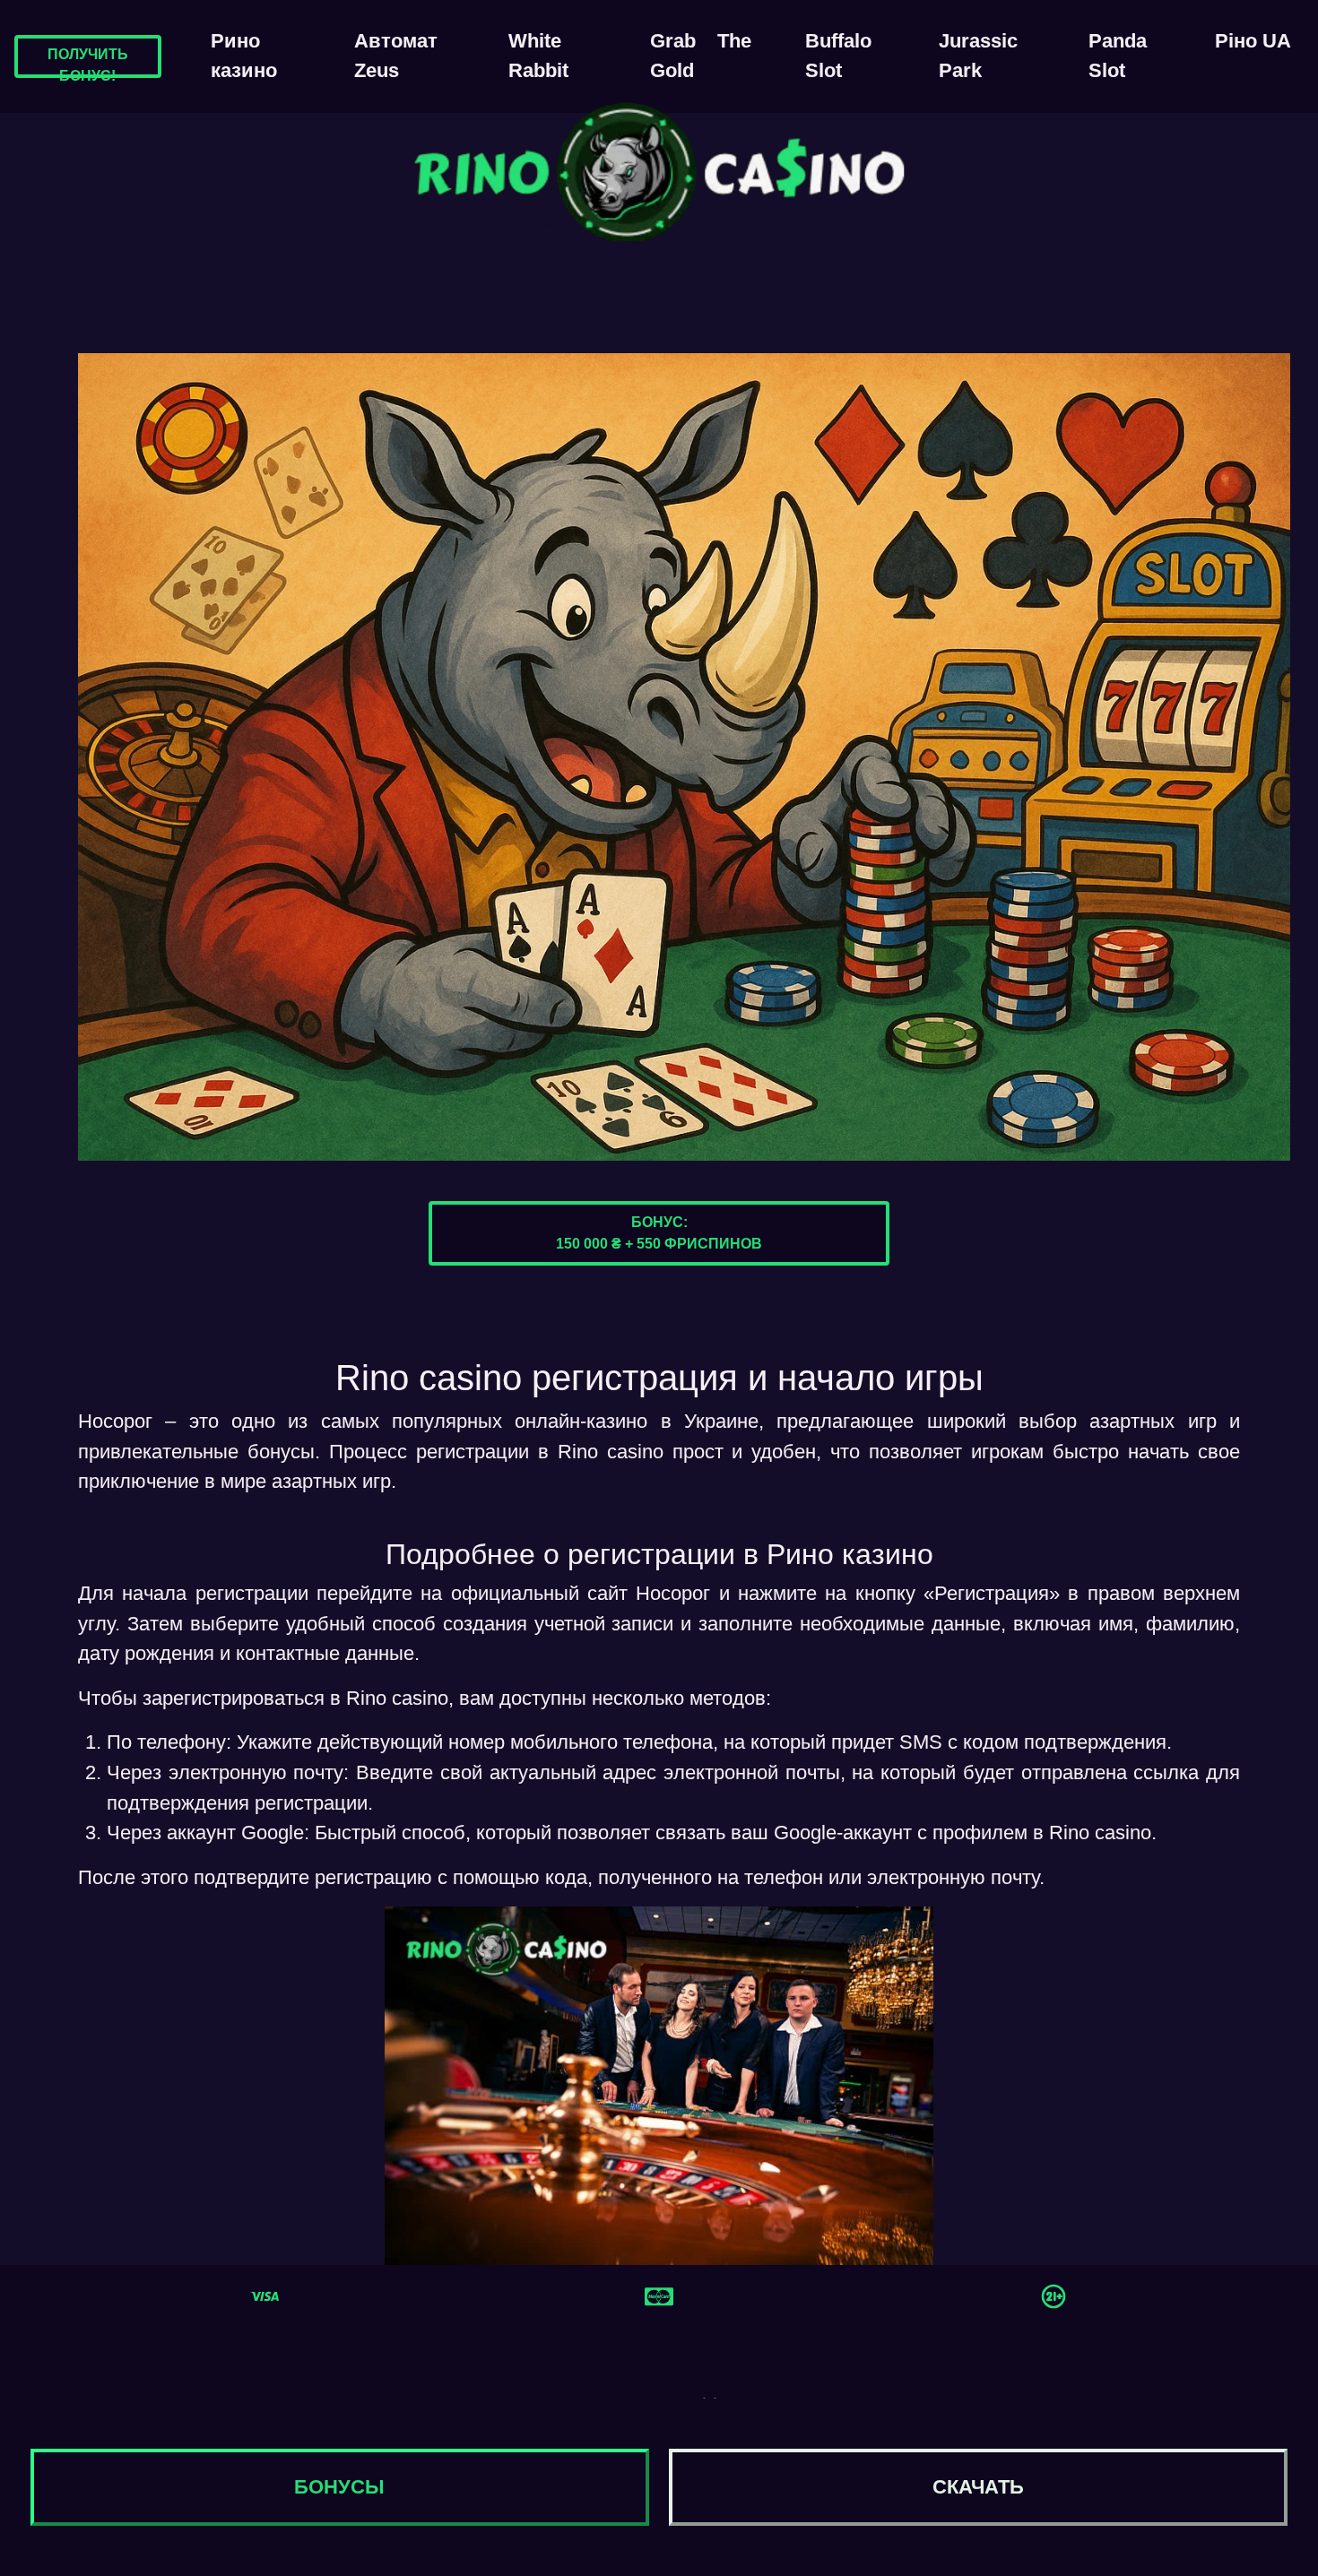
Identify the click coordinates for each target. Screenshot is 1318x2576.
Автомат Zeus (396, 56)
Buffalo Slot (838, 56)
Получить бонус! (88, 65)
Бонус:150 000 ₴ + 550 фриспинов (659, 1233)
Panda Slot (1118, 56)
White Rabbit (538, 56)
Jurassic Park (978, 56)
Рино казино (244, 56)
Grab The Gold (701, 56)
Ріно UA (1253, 41)
